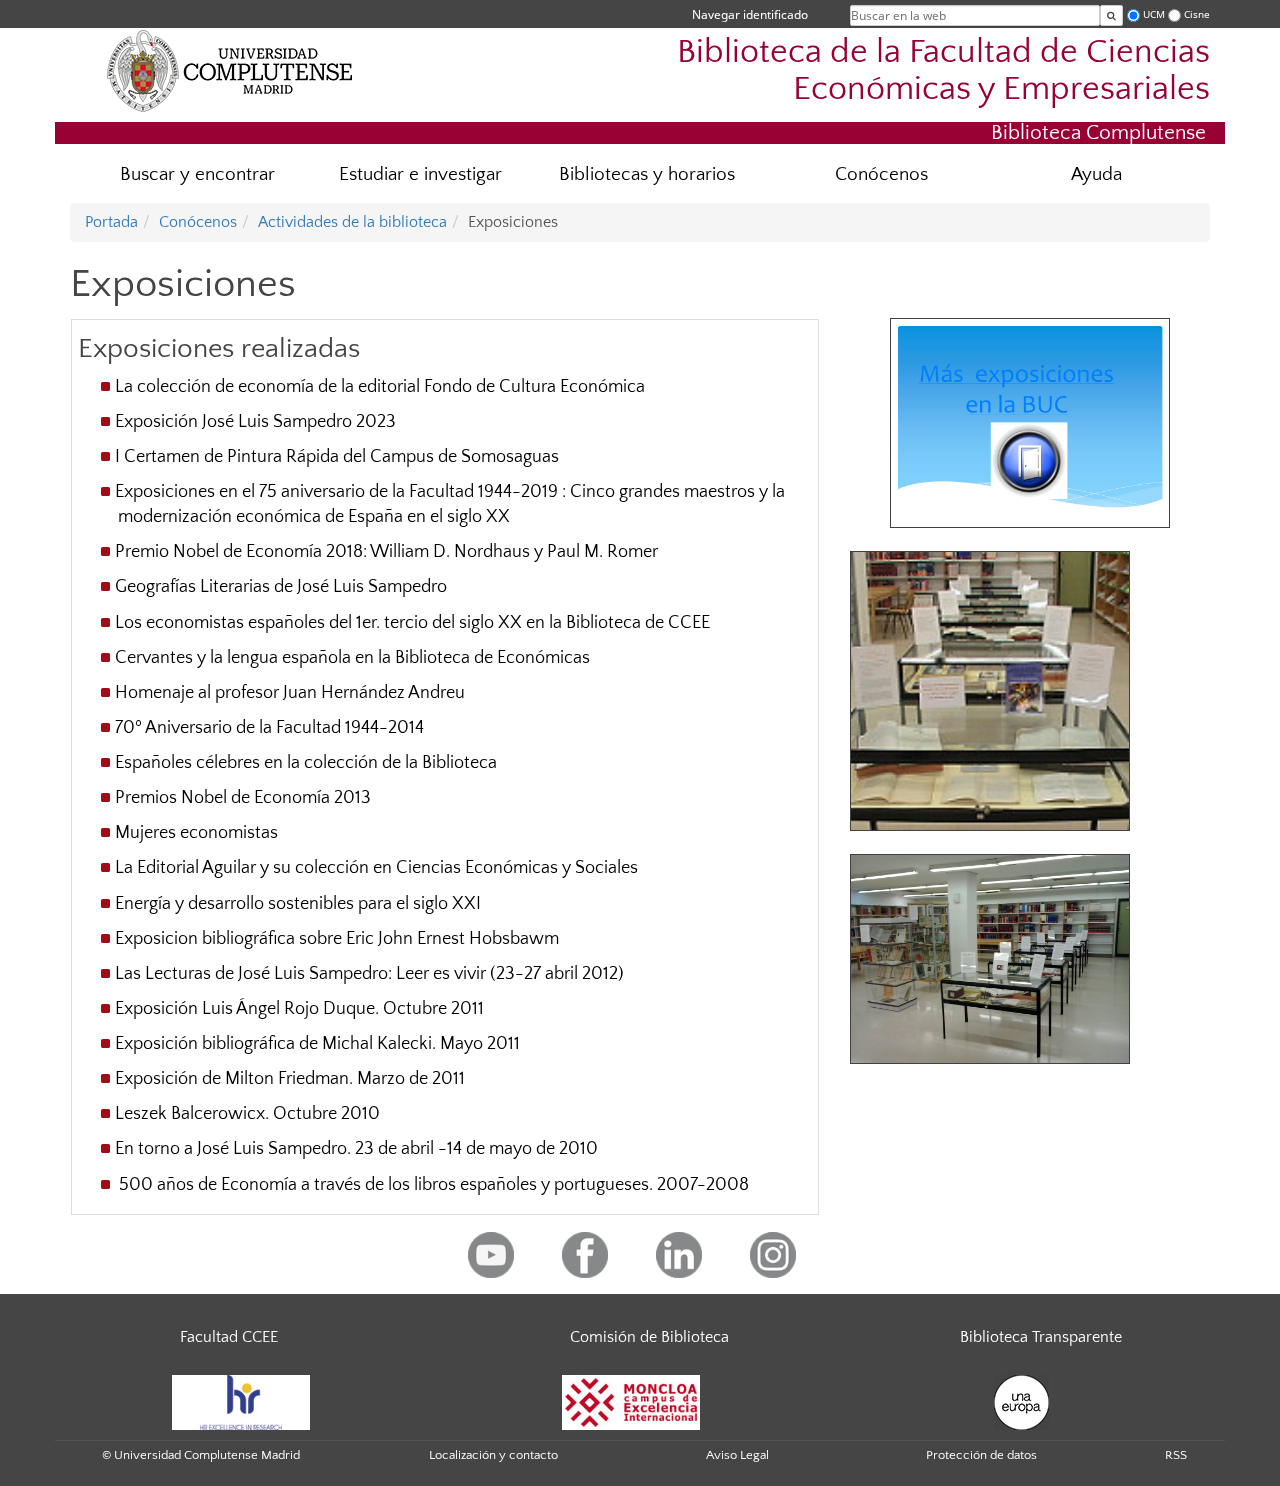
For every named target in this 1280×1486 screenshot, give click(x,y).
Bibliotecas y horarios (647, 174)
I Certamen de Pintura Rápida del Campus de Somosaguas (337, 457)
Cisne (1197, 14)
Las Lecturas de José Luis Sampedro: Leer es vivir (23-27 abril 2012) (369, 974)
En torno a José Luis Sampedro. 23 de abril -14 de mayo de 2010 (356, 1149)
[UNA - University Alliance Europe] (1021, 1401)
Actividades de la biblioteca (352, 222)
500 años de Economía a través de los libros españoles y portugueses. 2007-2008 (432, 1185)
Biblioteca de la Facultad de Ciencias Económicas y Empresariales (943, 71)
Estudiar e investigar (420, 174)
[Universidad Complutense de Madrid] (230, 70)
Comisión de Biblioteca (649, 1337)
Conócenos (881, 174)
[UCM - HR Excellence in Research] (241, 1401)
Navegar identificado (750, 14)
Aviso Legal (737, 1455)
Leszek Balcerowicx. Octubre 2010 (247, 1114)
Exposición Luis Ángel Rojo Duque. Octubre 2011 (299, 1009)
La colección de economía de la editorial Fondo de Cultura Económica (380, 387)
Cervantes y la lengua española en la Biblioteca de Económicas (352, 658)
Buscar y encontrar (197, 174)
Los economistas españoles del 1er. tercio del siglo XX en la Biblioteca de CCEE (412, 623)
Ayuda (1096, 174)
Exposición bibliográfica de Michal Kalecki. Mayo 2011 (317, 1044)
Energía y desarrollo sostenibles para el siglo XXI (298, 904)
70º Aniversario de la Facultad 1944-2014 (269, 728)
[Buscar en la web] (1111, 15)
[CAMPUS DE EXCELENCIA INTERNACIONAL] (631, 1401)
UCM (1154, 14)
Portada (111, 222)
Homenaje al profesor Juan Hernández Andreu (290, 693)
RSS (1176, 1455)
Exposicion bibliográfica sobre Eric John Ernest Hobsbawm (337, 939)
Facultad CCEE (229, 1337)
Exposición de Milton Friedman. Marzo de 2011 (290, 1079)
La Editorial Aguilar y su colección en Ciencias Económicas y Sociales (376, 868)
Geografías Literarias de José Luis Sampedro (281, 587)
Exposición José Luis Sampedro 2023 (255, 422)
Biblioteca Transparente (1041, 1337)
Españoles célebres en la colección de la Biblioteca (306, 763)
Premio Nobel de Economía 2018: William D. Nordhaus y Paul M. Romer (386, 552)
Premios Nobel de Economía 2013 (243, 798)
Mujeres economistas (196, 833)
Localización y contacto (493, 1455)
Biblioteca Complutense (1098, 132)
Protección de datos (981, 1455)
